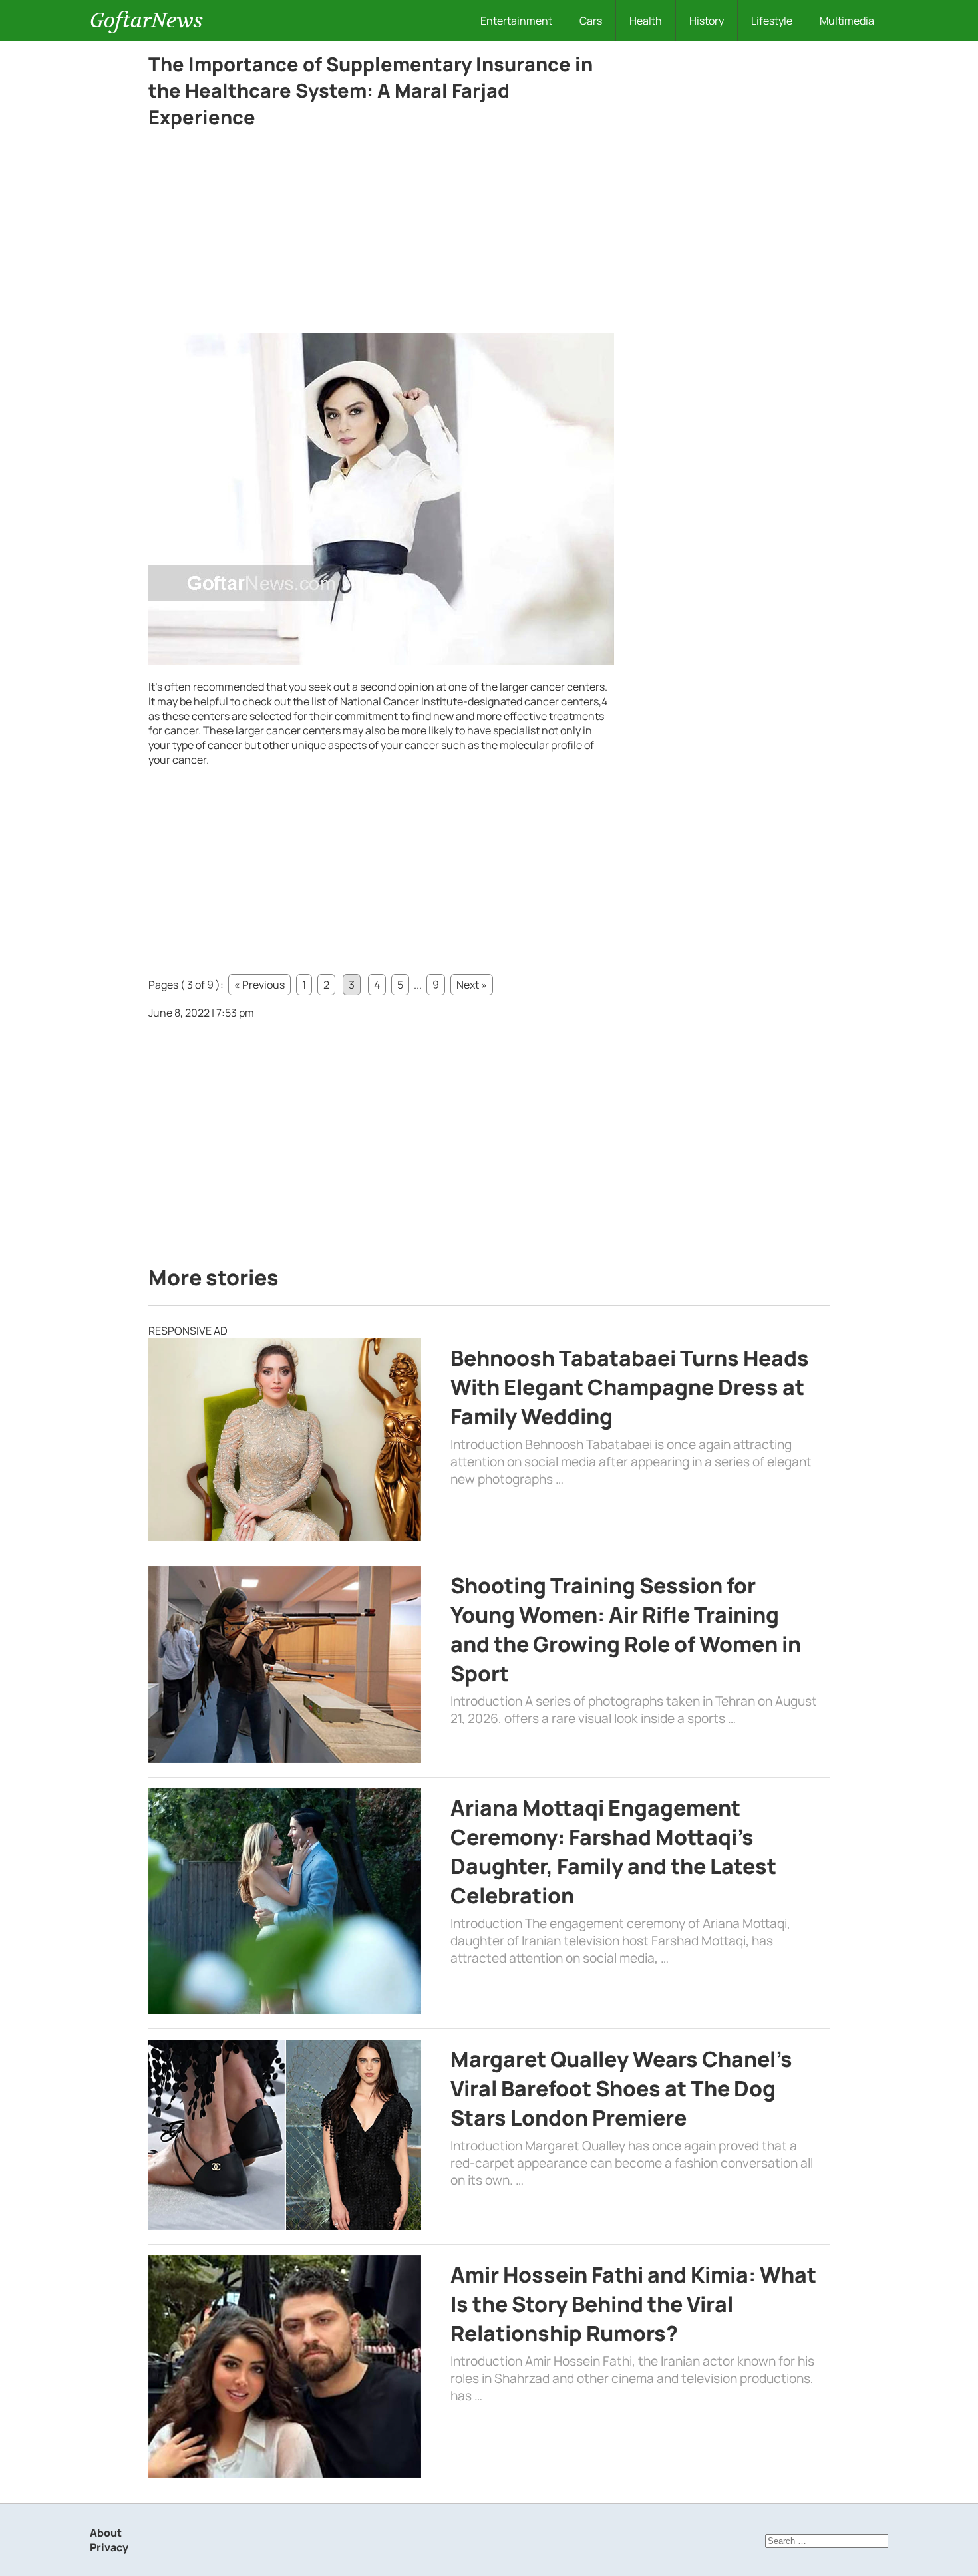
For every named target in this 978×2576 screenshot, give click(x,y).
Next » (472, 985)
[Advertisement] (381, 234)
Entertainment (516, 21)
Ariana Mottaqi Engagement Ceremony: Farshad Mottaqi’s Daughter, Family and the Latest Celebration (613, 1851)
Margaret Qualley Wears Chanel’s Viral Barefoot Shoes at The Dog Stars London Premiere (621, 2088)
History (707, 21)
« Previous (259, 985)
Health (646, 21)
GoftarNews (146, 20)
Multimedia (847, 21)
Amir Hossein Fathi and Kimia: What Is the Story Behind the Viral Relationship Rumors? (633, 2304)
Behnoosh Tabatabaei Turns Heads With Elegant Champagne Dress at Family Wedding (630, 1387)
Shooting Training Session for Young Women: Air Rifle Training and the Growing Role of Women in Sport (626, 1629)
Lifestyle (772, 21)
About (106, 2533)
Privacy (109, 2547)
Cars (591, 21)
